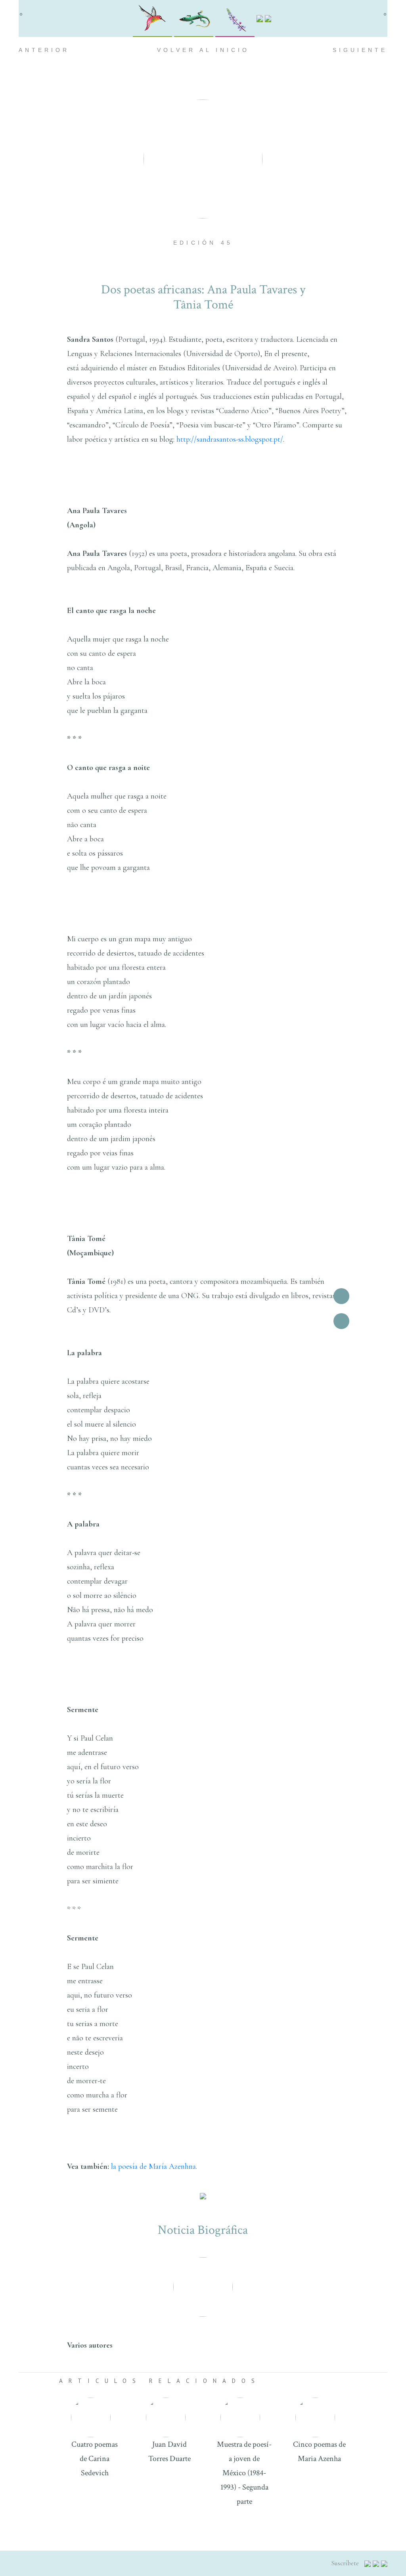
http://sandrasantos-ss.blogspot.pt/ (230, 439)
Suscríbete (346, 2563)
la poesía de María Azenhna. (154, 2166)
